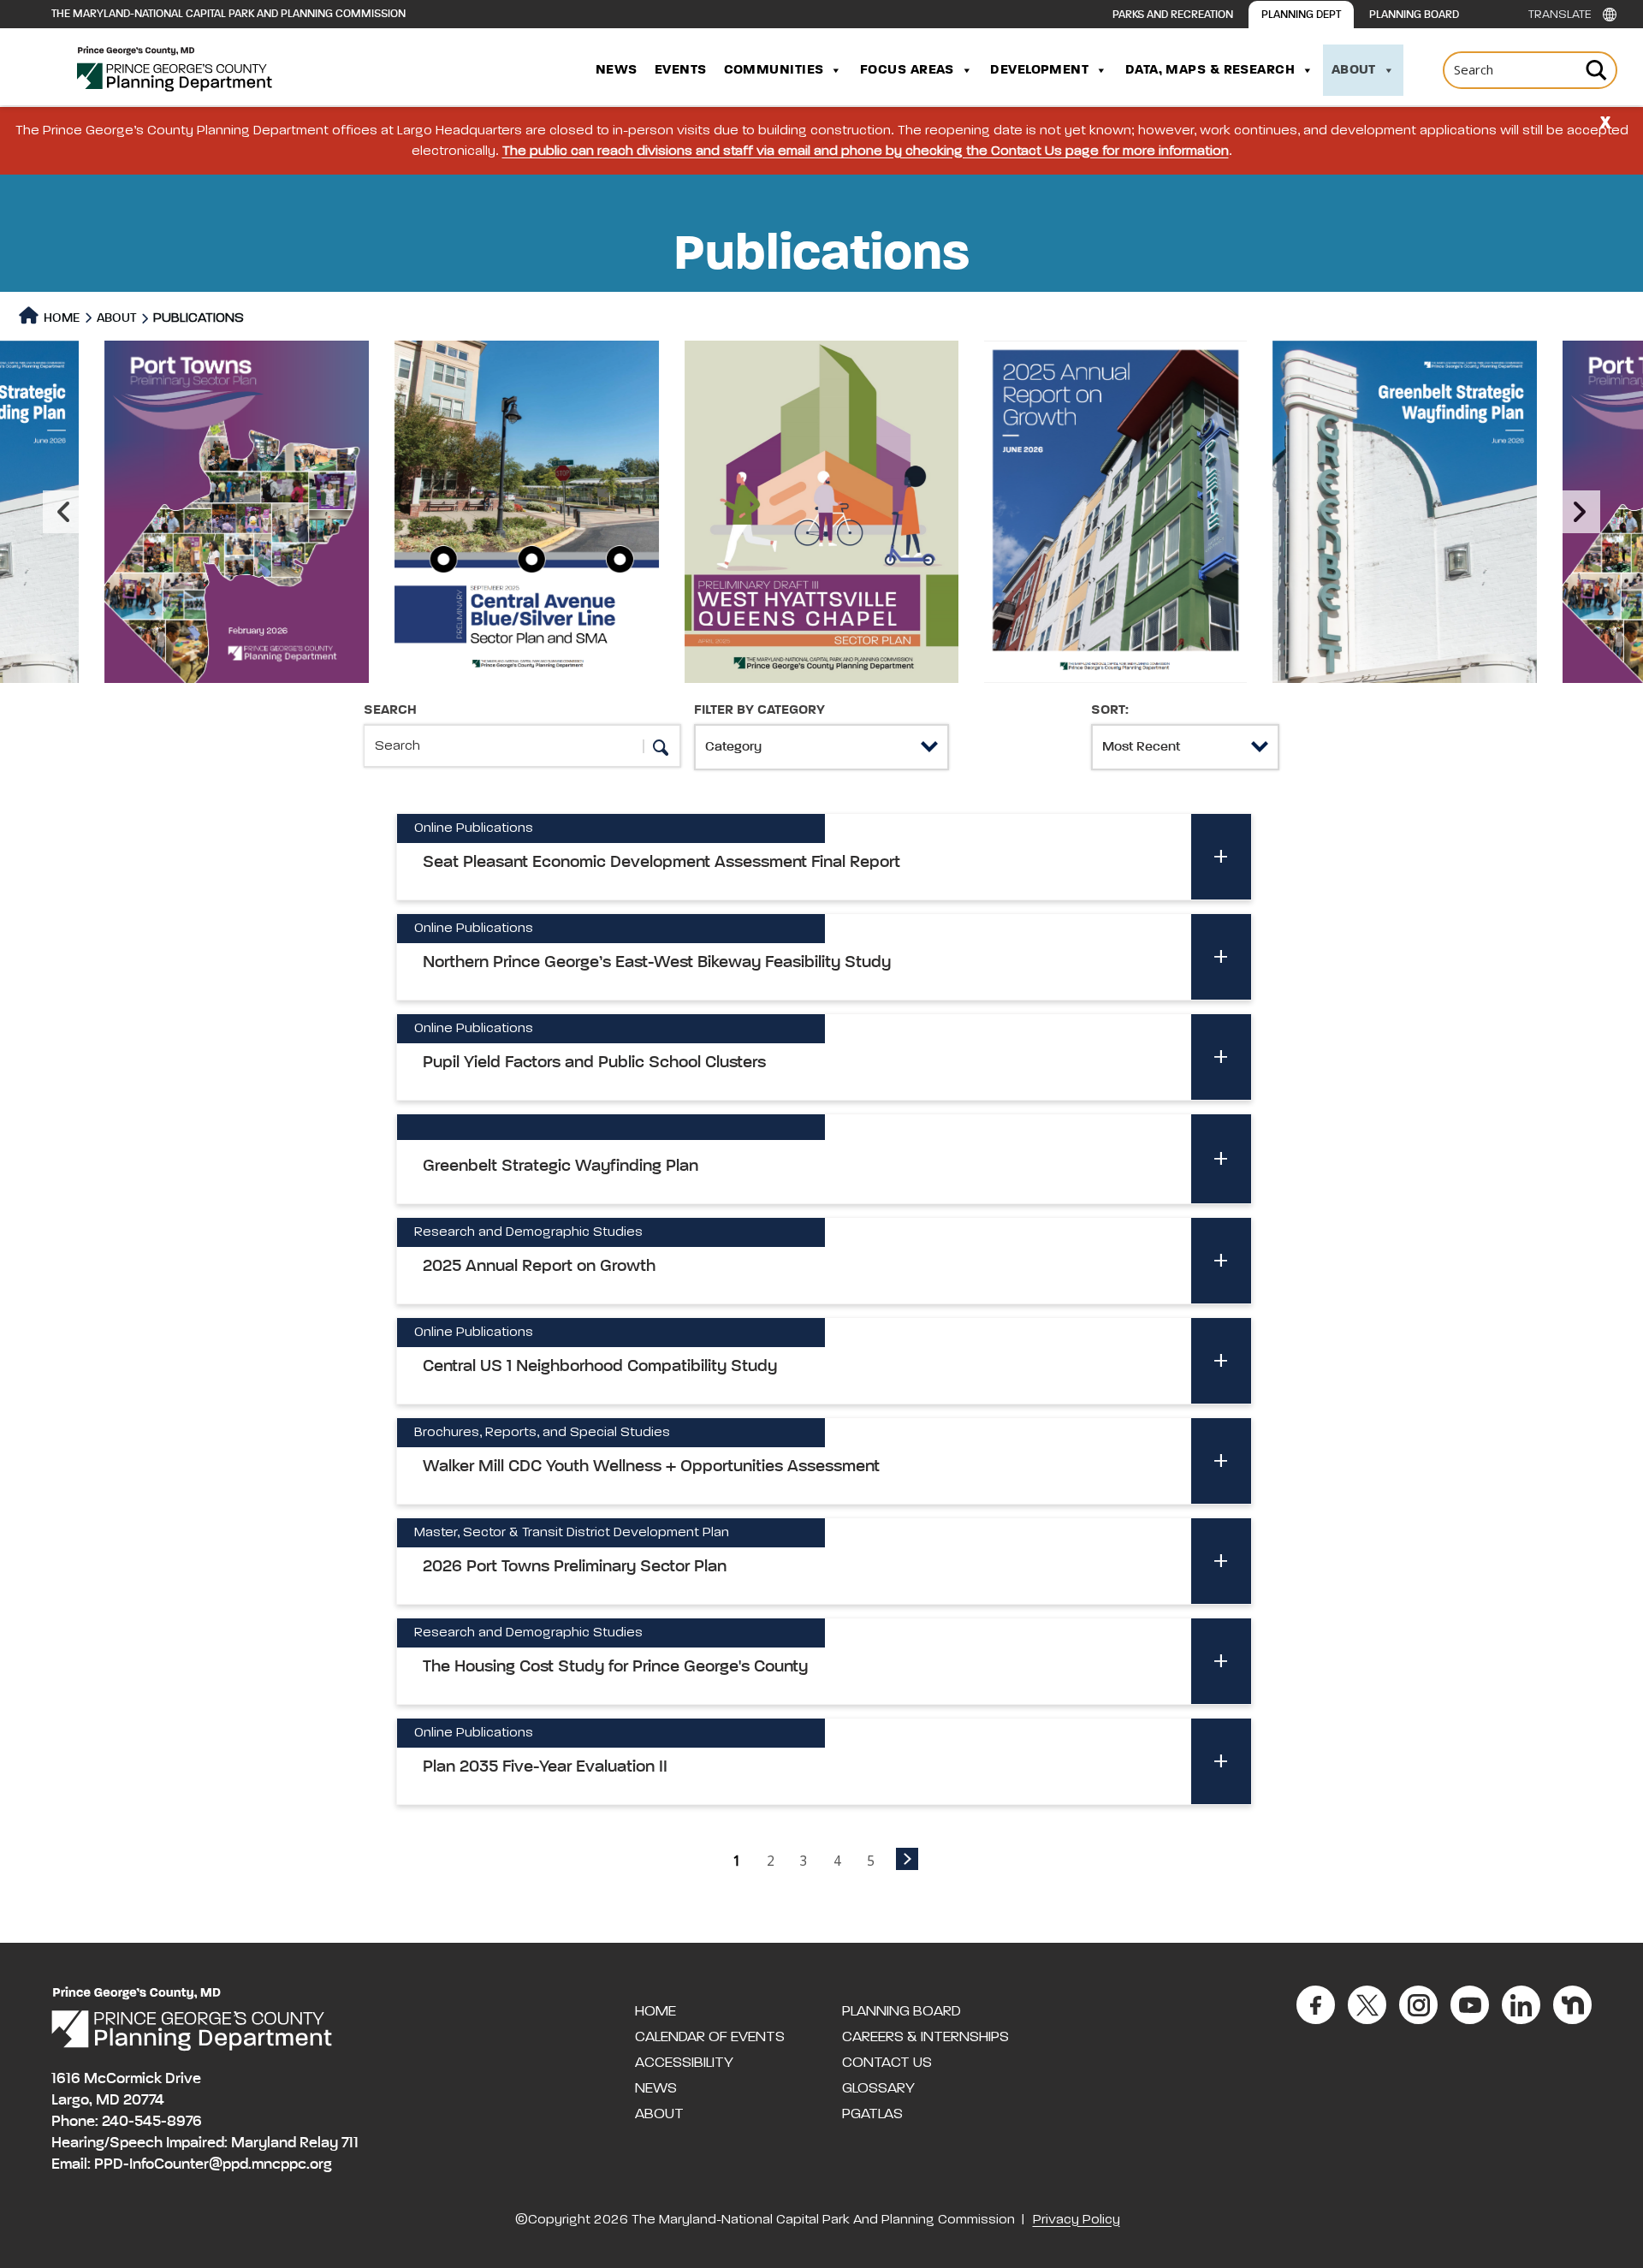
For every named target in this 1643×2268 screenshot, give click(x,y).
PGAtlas (872, 2114)
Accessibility (684, 2063)
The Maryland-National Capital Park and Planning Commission (228, 14)
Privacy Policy (1077, 2220)
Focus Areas (907, 70)
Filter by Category (759, 710)
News (617, 70)
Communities (774, 70)
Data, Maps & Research (1210, 70)
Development (1039, 70)
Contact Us (887, 2063)
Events (681, 70)
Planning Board (1414, 15)
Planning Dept (1301, 15)
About (1354, 70)
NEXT (907, 1859)
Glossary (878, 2088)
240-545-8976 (152, 2122)
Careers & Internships (925, 2037)
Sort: (1110, 710)
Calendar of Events (710, 2037)
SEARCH (390, 710)
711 (350, 2143)
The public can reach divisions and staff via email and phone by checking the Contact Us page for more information (866, 151)
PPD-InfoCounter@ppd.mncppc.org (213, 2164)
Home (60, 318)
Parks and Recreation (1173, 15)
